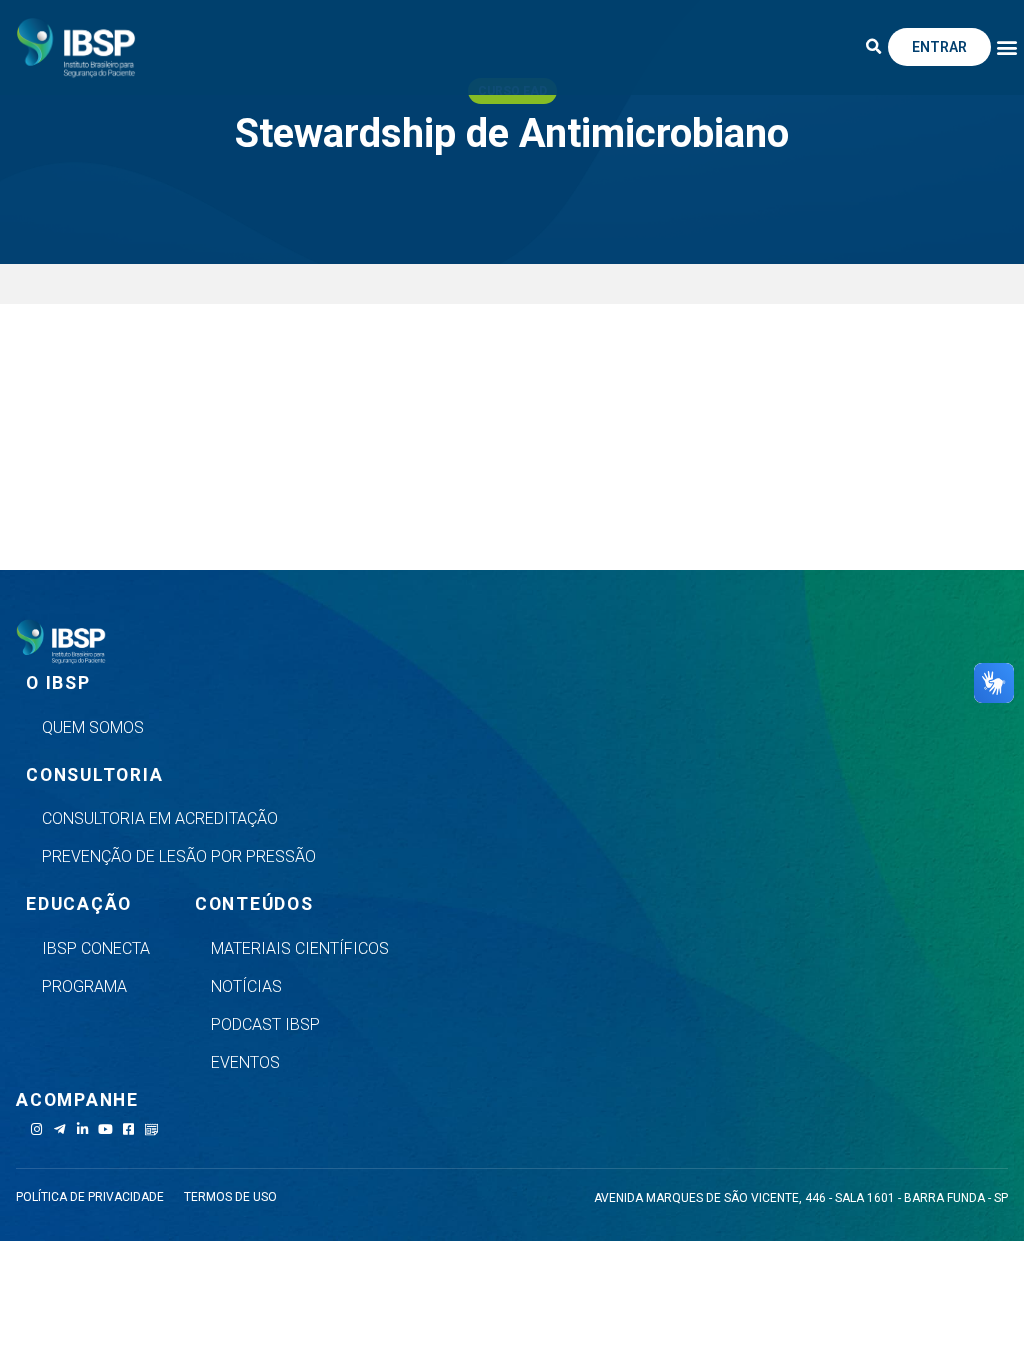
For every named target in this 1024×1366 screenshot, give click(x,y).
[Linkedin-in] (82, 1129)
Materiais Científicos (300, 948)
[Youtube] (105, 1129)
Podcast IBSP (265, 1024)
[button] (874, 47)
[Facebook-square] (128, 1129)
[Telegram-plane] (59, 1129)
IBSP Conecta (96, 948)
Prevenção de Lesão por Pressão (179, 856)
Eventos (245, 1062)
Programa (84, 986)
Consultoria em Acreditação (160, 818)
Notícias (246, 986)
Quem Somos (93, 727)
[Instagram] (36, 1129)
